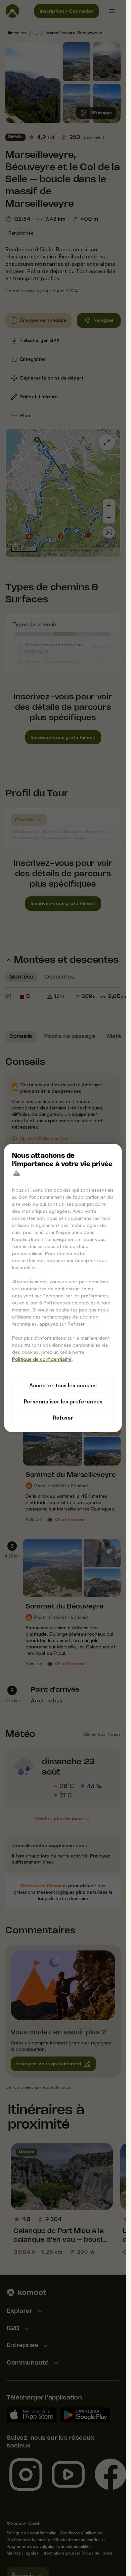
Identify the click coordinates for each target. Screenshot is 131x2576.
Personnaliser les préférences (63, 1401)
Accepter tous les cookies (63, 1385)
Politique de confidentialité (42, 1359)
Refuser (63, 1418)
